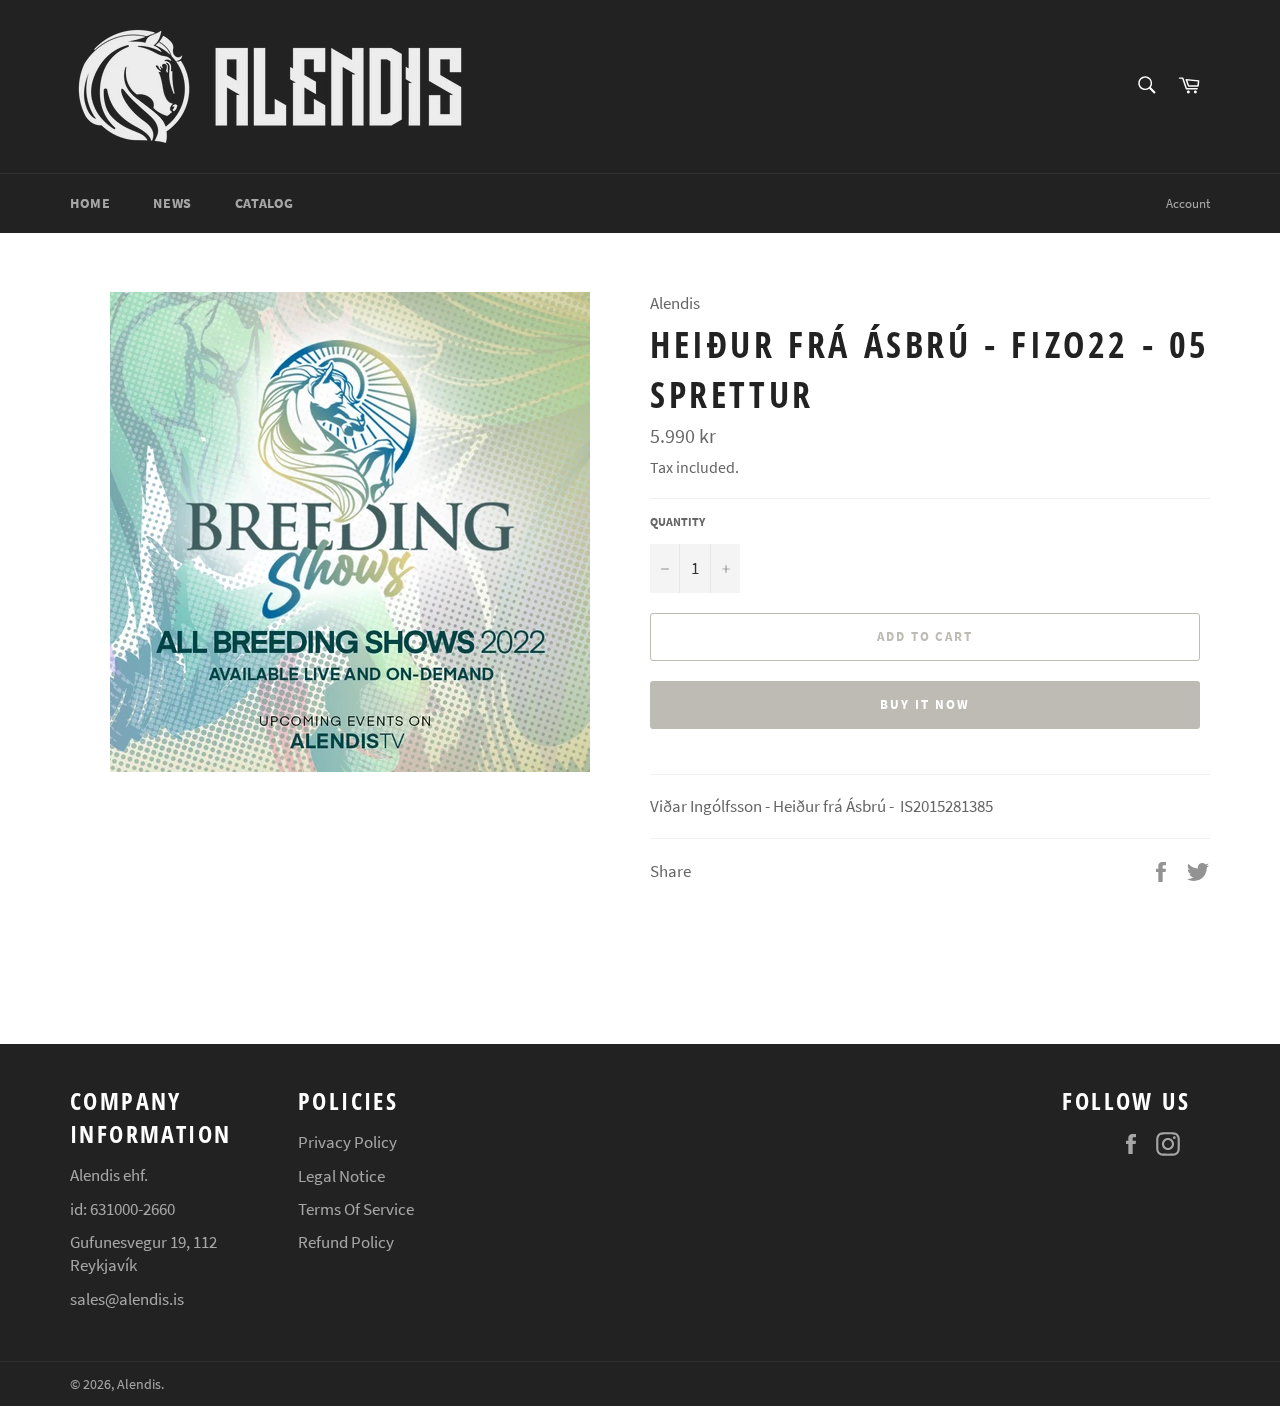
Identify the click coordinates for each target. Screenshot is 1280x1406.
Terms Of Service (356, 1209)
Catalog (264, 203)
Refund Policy (346, 1242)
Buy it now (925, 704)
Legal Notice (341, 1176)
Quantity (677, 521)
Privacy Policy (347, 1142)
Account (1188, 203)
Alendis (139, 1384)
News (172, 203)
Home (90, 203)
